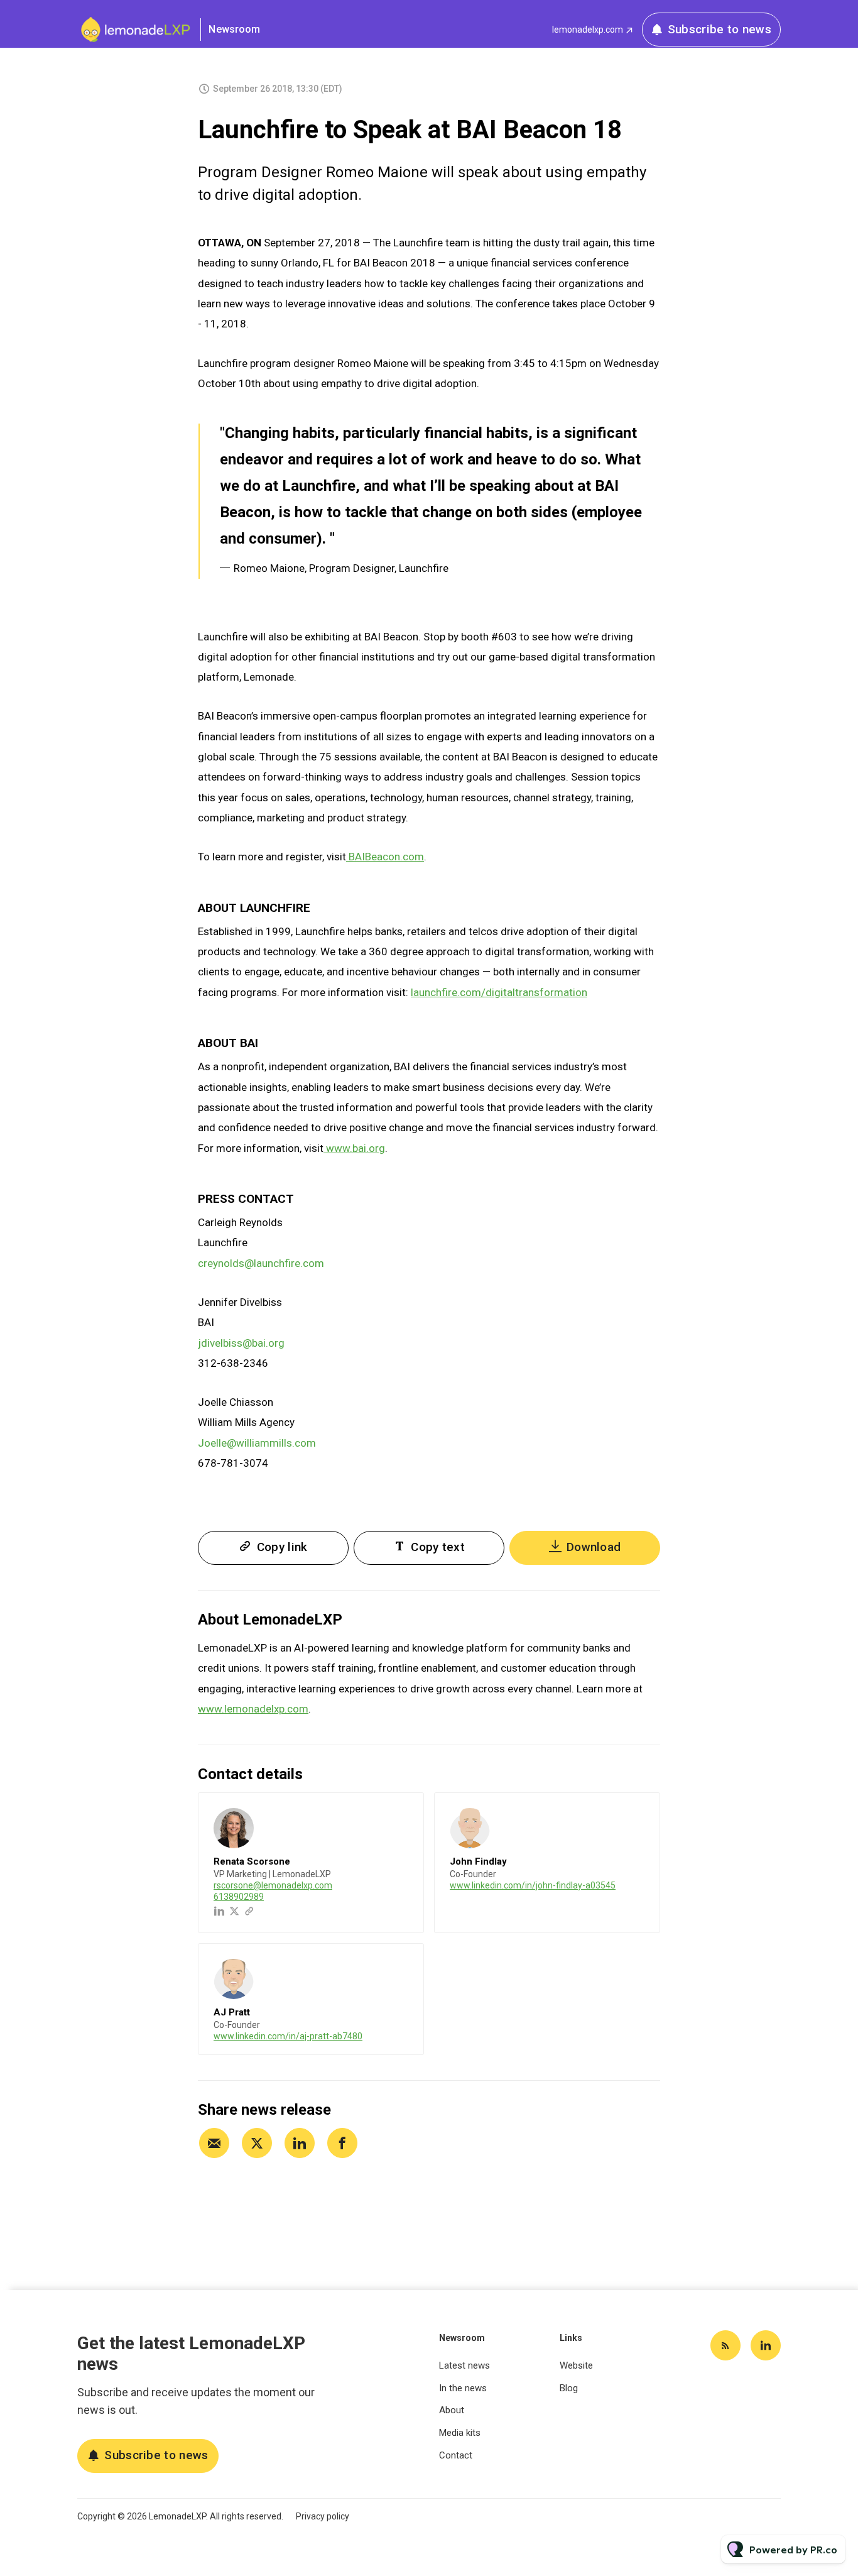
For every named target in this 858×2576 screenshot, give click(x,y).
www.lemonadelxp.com (253, 1709)
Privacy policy (323, 2516)
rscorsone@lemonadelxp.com (273, 1885)
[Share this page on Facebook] (342, 2143)
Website (576, 2365)
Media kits (460, 2433)
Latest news (464, 2365)
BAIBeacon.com (385, 857)
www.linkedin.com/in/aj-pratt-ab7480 (288, 2036)
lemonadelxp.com (588, 30)
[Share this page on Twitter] (257, 2143)
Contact (456, 2455)
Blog (569, 2388)
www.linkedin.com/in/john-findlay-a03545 (533, 1885)
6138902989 (239, 1897)
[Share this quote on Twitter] (688, 485)
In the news (463, 2388)
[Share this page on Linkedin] (300, 2143)
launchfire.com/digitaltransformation (499, 992)
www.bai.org (354, 1148)
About (452, 2410)
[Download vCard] (401, 1814)
